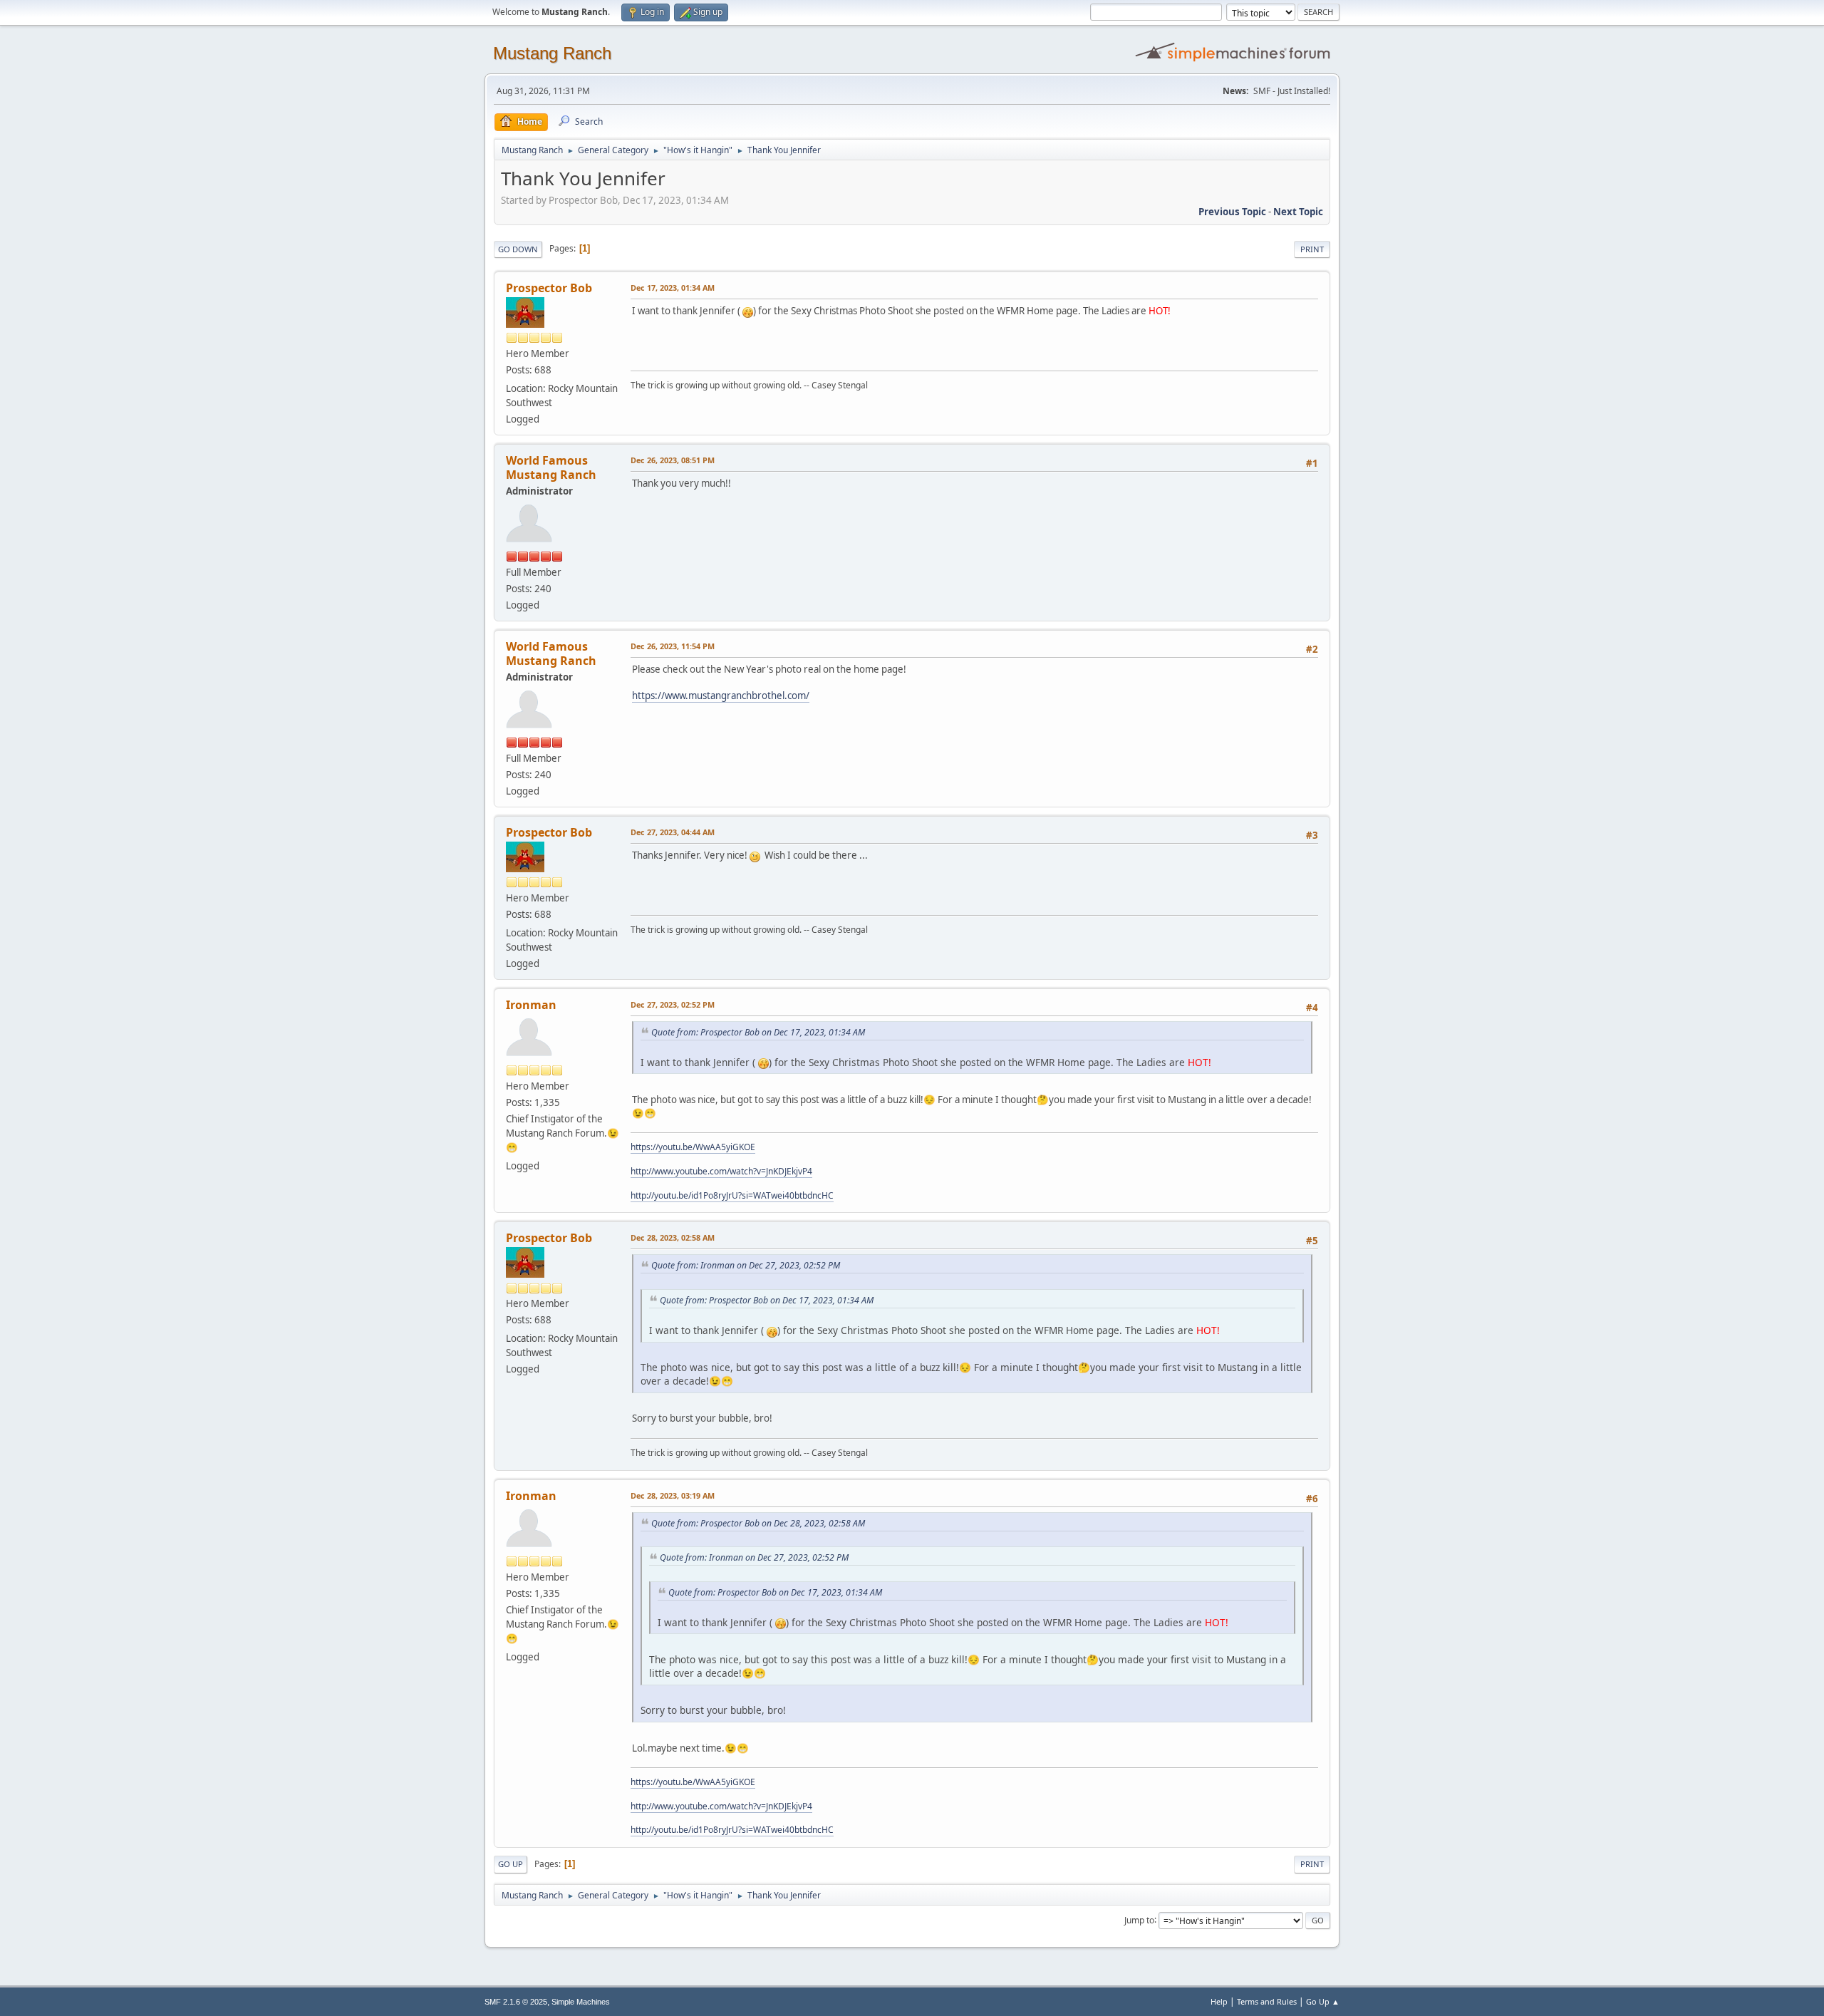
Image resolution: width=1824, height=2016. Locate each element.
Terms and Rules (1267, 2001)
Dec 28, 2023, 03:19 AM (673, 1495)
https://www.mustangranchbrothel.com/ (721, 696)
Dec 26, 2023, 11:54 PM (673, 646)
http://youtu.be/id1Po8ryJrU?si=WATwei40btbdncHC (732, 1195)
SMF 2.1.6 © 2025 (516, 2002)
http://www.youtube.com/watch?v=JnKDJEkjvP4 (721, 1171)
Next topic (1298, 212)
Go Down (518, 249)
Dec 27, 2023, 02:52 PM (673, 1004)
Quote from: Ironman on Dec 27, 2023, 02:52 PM (746, 1265)
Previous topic (1232, 212)
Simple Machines (581, 2002)
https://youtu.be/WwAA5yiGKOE (693, 1147)
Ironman (531, 1005)
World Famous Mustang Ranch (551, 467)
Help (1219, 2001)
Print (1312, 249)
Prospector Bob (549, 288)
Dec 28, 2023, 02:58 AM (673, 1237)
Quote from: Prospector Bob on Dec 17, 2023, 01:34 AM (758, 1032)
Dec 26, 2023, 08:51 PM (673, 460)
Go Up (511, 1864)
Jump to (1139, 1919)
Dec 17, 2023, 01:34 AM (673, 288)
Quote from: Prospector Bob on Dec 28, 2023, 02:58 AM (758, 1523)
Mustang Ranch (552, 53)
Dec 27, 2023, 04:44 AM (673, 832)
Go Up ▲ (1323, 2001)
